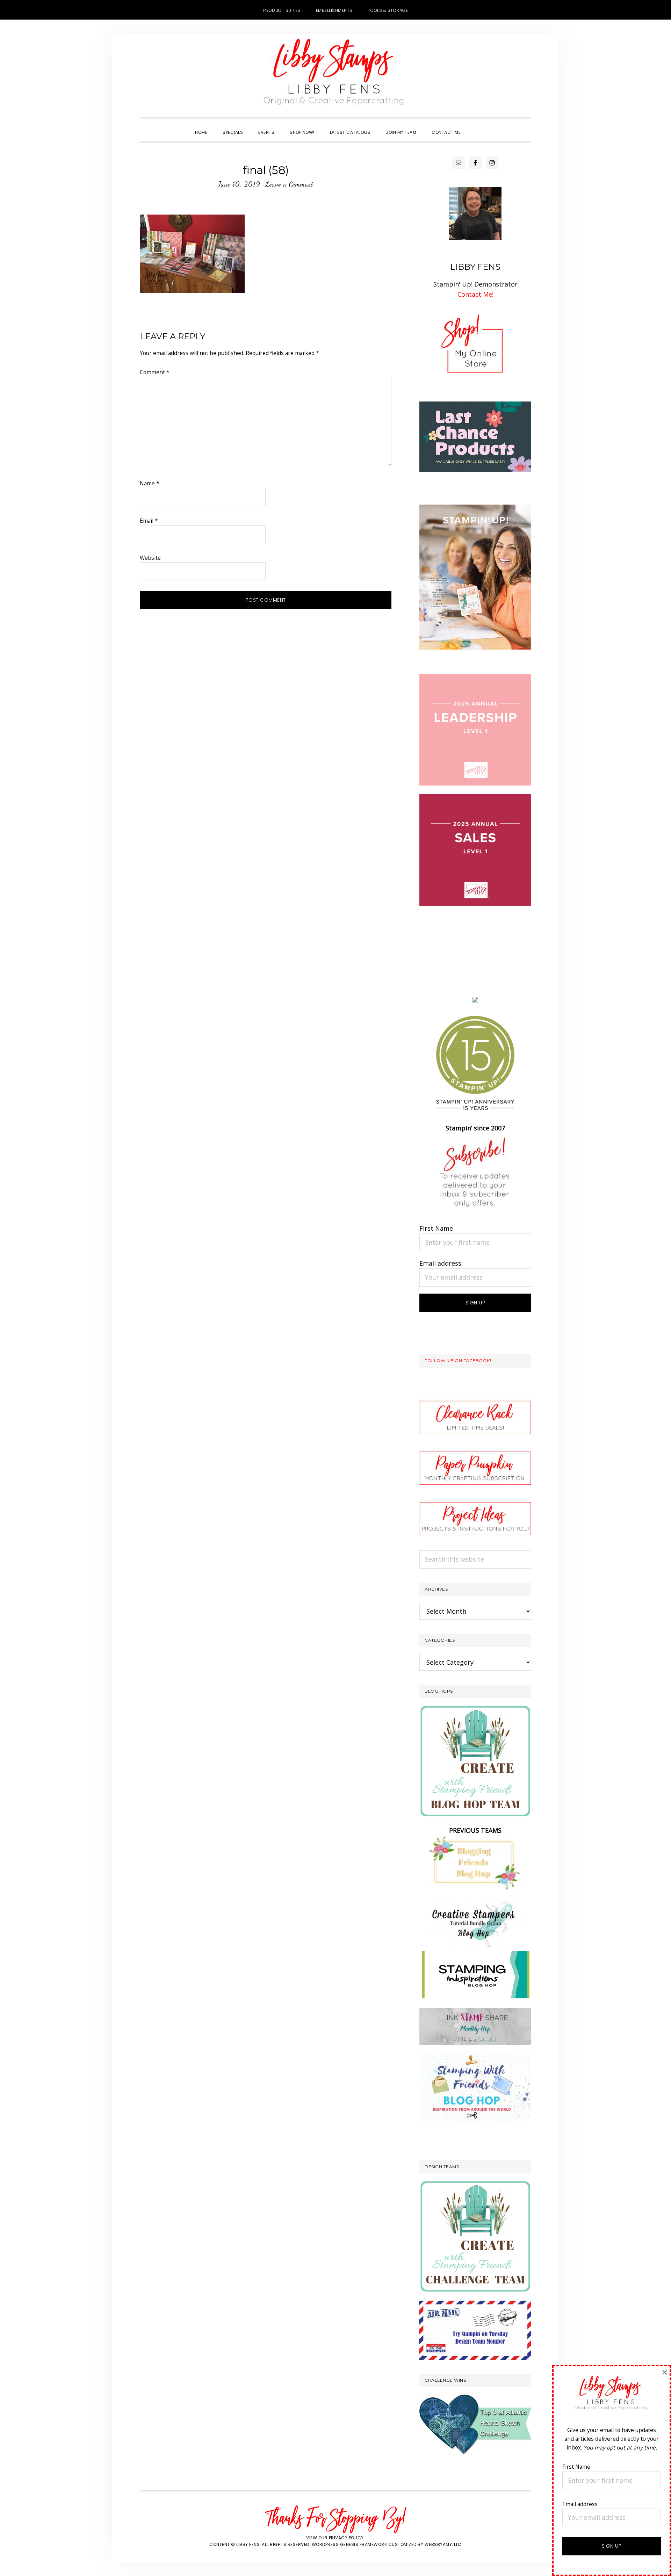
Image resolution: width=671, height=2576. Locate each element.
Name (150, 483)
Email (149, 521)
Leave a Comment (289, 184)
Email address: (441, 1263)
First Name (436, 1228)
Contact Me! (475, 294)
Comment (155, 372)
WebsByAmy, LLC (443, 2544)
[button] (476, 126)
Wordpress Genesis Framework (349, 2544)
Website (150, 558)
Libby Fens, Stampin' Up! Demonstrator (335, 75)
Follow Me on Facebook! (458, 1361)
